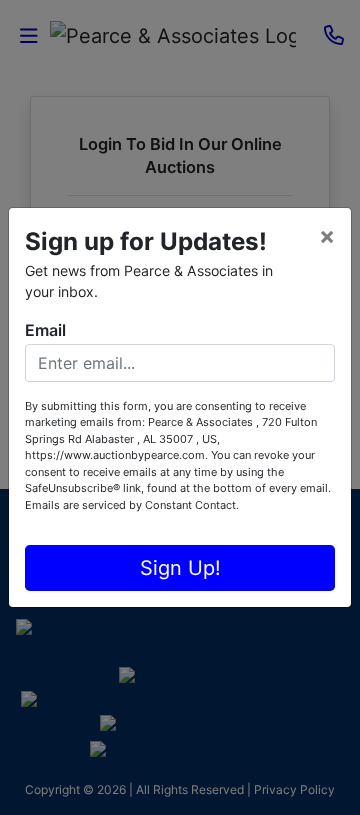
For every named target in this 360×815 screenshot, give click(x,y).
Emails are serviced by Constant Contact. (132, 505)
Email (45, 330)
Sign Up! (180, 568)
